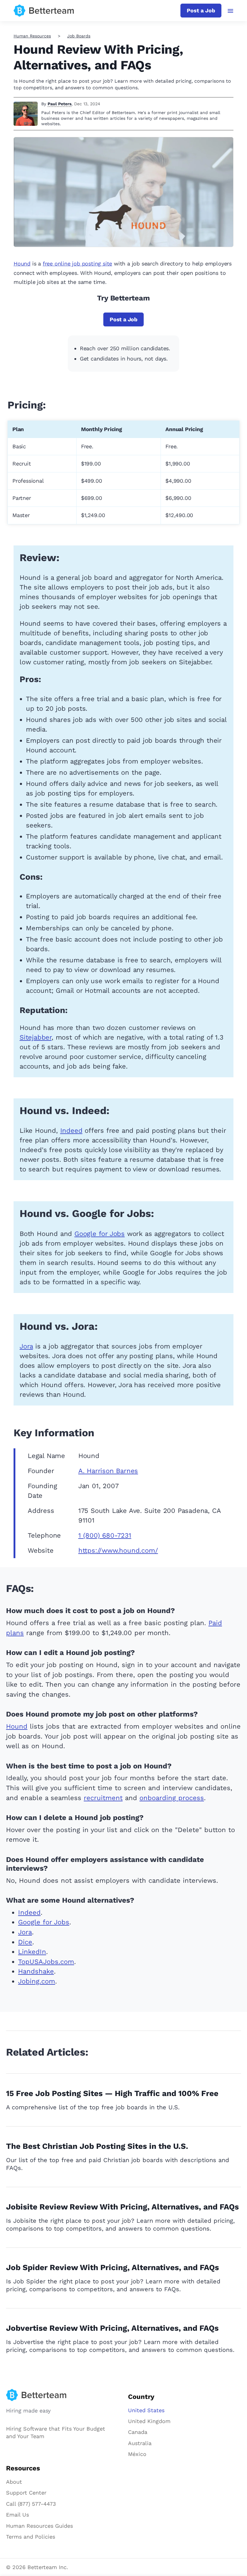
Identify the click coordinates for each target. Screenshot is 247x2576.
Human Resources (32, 36)
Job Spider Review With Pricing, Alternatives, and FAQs (113, 2267)
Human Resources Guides (39, 2526)
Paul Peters (59, 104)
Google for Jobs (100, 1234)
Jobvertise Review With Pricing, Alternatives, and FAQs (112, 2328)
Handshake (36, 1971)
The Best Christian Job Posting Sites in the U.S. (97, 2146)
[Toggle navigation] (231, 11)
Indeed (71, 1131)
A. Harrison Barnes (108, 1471)
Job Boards (79, 36)
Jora (26, 1346)
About (14, 2482)
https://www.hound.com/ (118, 1550)
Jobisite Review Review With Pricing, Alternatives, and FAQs (122, 2207)
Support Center (26, 2493)
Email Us (17, 2515)
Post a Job (201, 10)
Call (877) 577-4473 (31, 2504)
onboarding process (172, 1798)
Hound (22, 264)
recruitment (103, 1798)
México (137, 2454)
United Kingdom (149, 2421)
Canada (138, 2432)
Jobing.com (37, 1981)
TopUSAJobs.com (46, 1962)
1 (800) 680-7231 (105, 1535)
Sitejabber (36, 1037)
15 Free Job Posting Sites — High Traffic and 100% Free (112, 2093)
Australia (140, 2443)
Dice (25, 1942)
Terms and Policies (31, 2537)
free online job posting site (77, 264)
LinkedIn (32, 1952)
